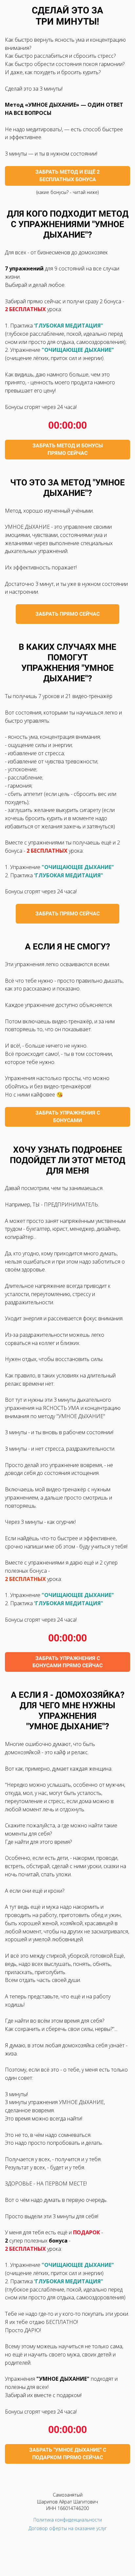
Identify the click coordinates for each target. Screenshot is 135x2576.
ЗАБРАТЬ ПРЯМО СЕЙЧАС (67, 614)
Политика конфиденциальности (68, 2520)
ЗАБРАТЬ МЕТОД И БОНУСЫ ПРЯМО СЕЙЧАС (68, 449)
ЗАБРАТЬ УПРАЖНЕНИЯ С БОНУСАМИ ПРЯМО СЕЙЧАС (67, 1662)
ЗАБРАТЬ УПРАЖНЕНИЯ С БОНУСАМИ (68, 1117)
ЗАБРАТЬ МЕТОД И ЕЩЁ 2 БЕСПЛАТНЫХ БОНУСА (67, 176)
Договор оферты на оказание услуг (68, 2528)
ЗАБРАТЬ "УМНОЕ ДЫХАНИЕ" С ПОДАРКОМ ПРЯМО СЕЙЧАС (68, 2454)
